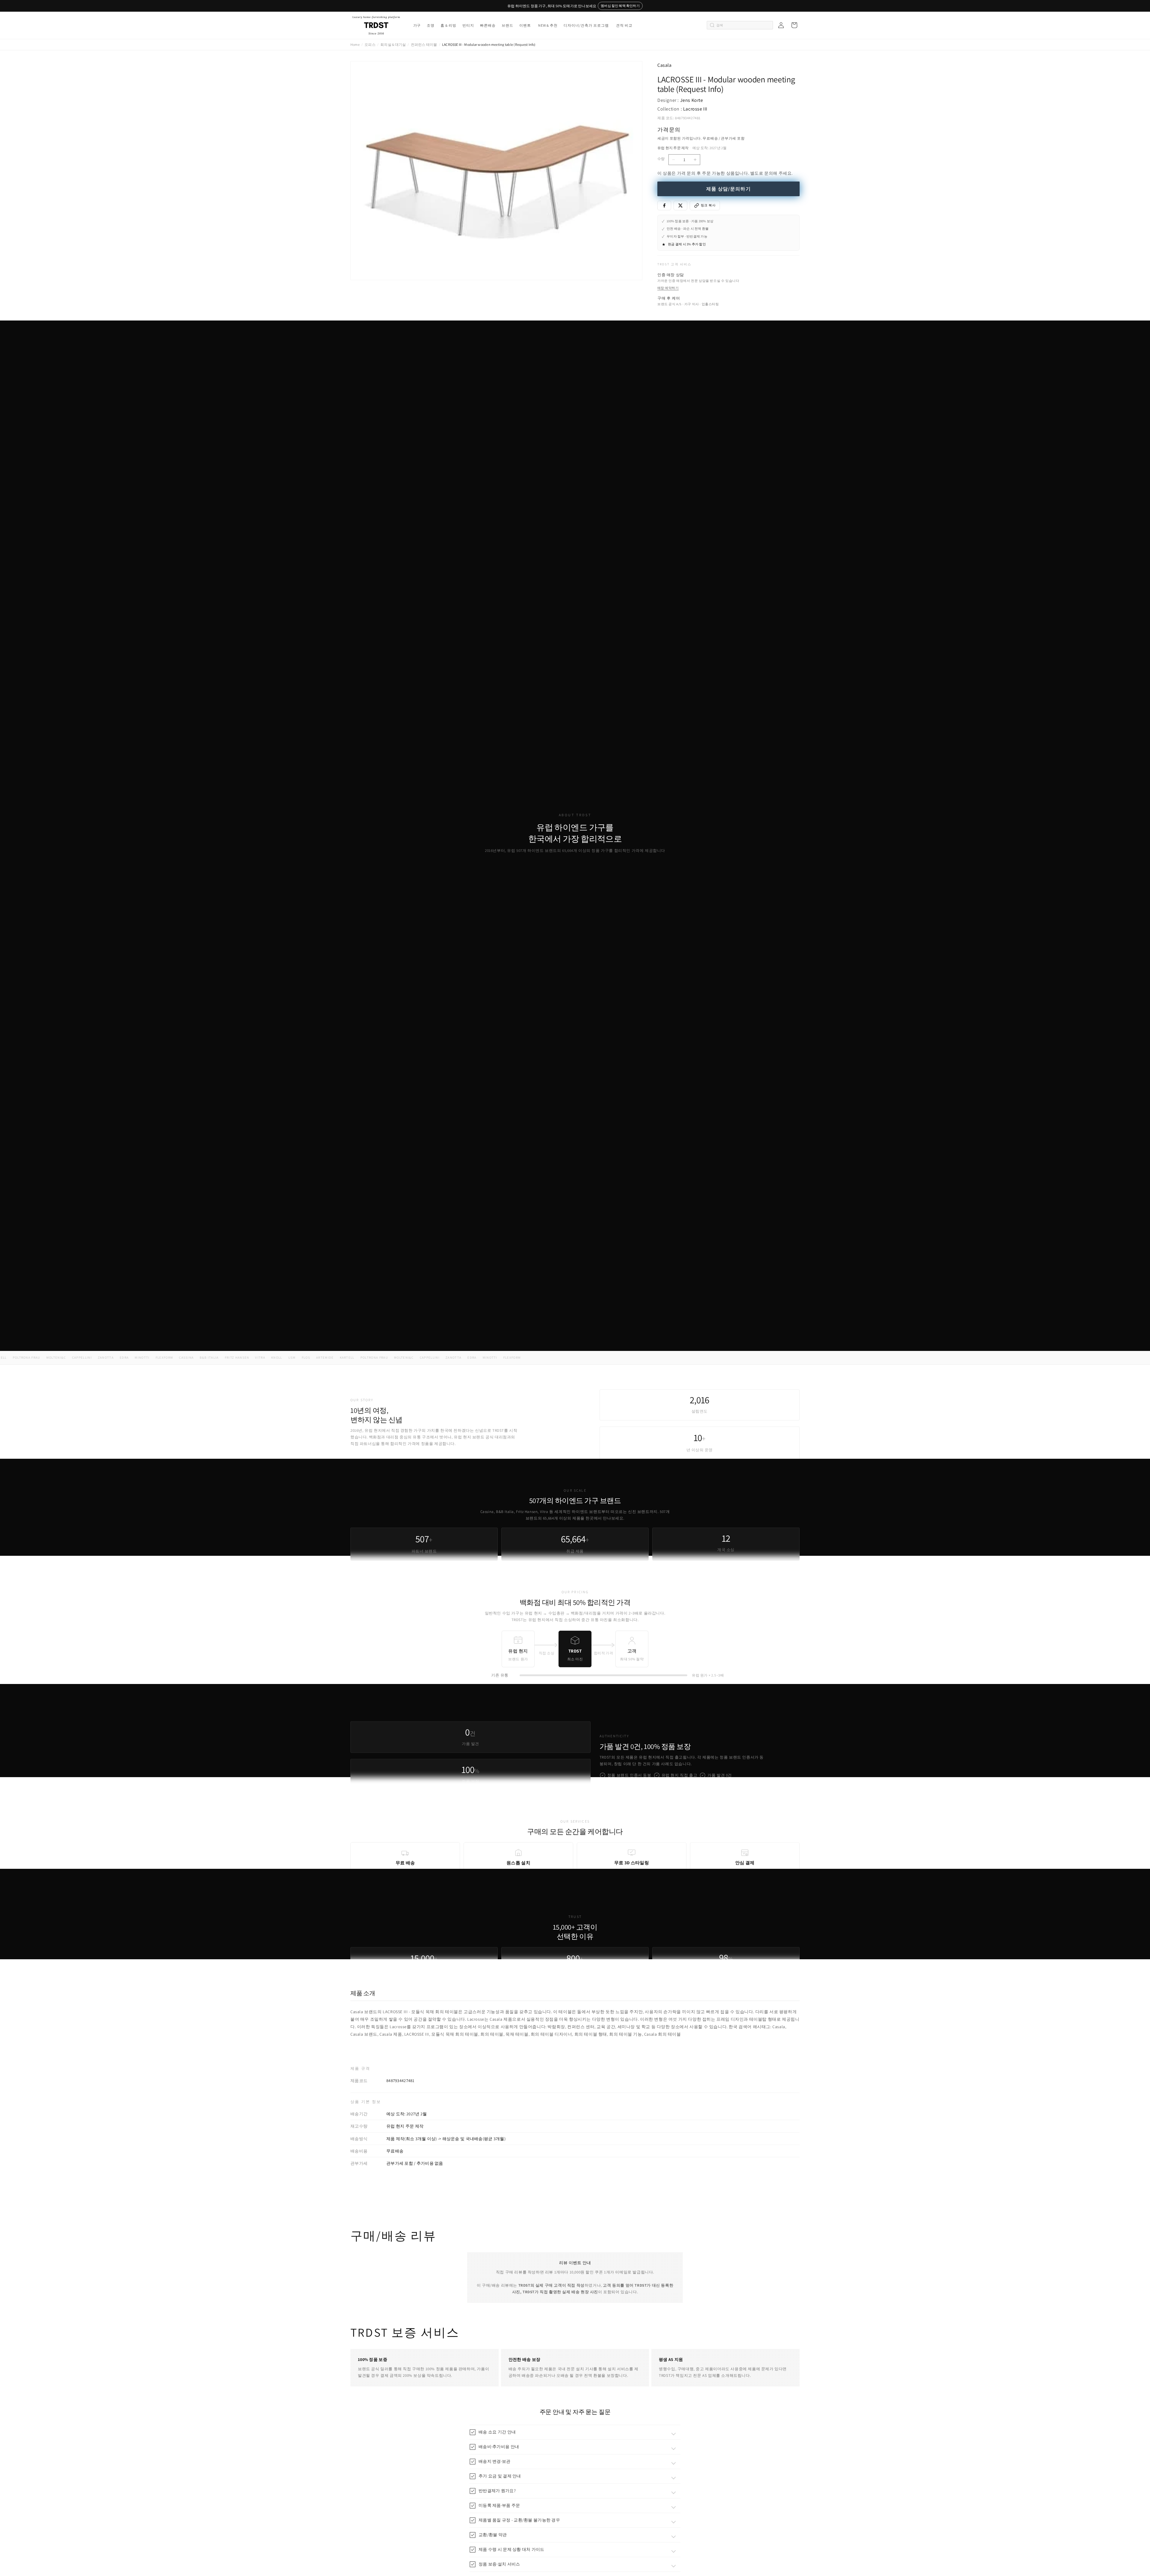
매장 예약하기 (668, 288)
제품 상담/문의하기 (728, 189)
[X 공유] (680, 205)
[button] (417, 25)
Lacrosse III (695, 109)
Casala (665, 65)
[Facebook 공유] (664, 205)
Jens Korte (692, 100)
